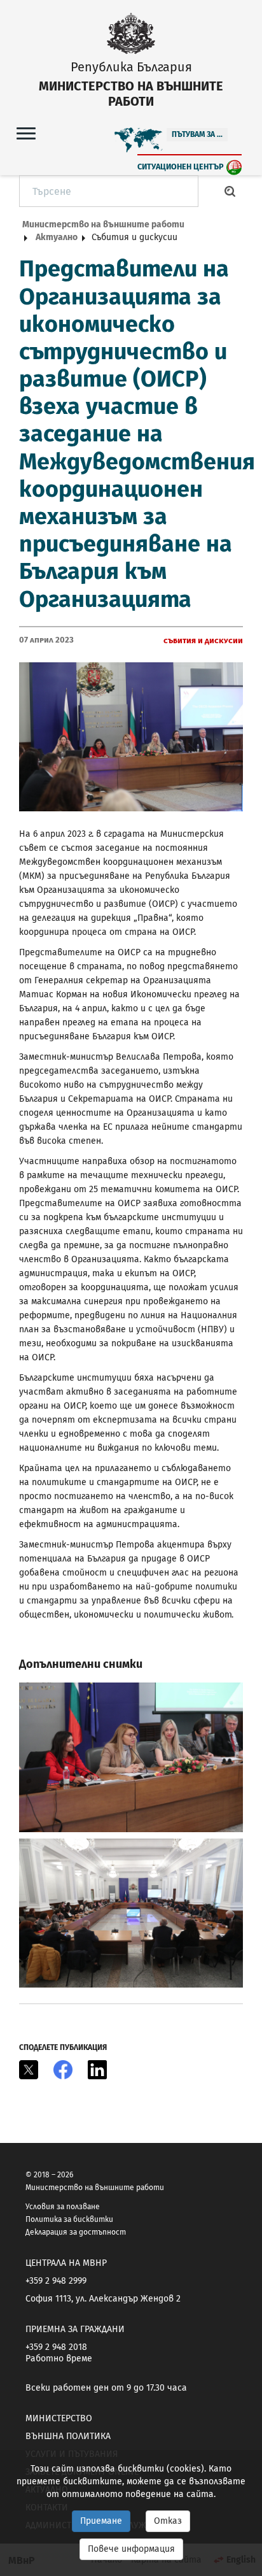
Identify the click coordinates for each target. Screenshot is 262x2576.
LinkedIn (97, 2070)
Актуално (57, 237)
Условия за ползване (63, 2207)
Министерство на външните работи (103, 224)
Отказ (168, 2521)
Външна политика (68, 2436)
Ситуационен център (181, 167)
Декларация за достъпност (76, 2232)
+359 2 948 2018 (56, 2347)
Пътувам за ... (197, 134)
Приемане (101, 2521)
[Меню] (26, 133)
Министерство (59, 2418)
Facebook (63, 2070)
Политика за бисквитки (69, 2219)
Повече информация (131, 2549)
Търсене (230, 191)
